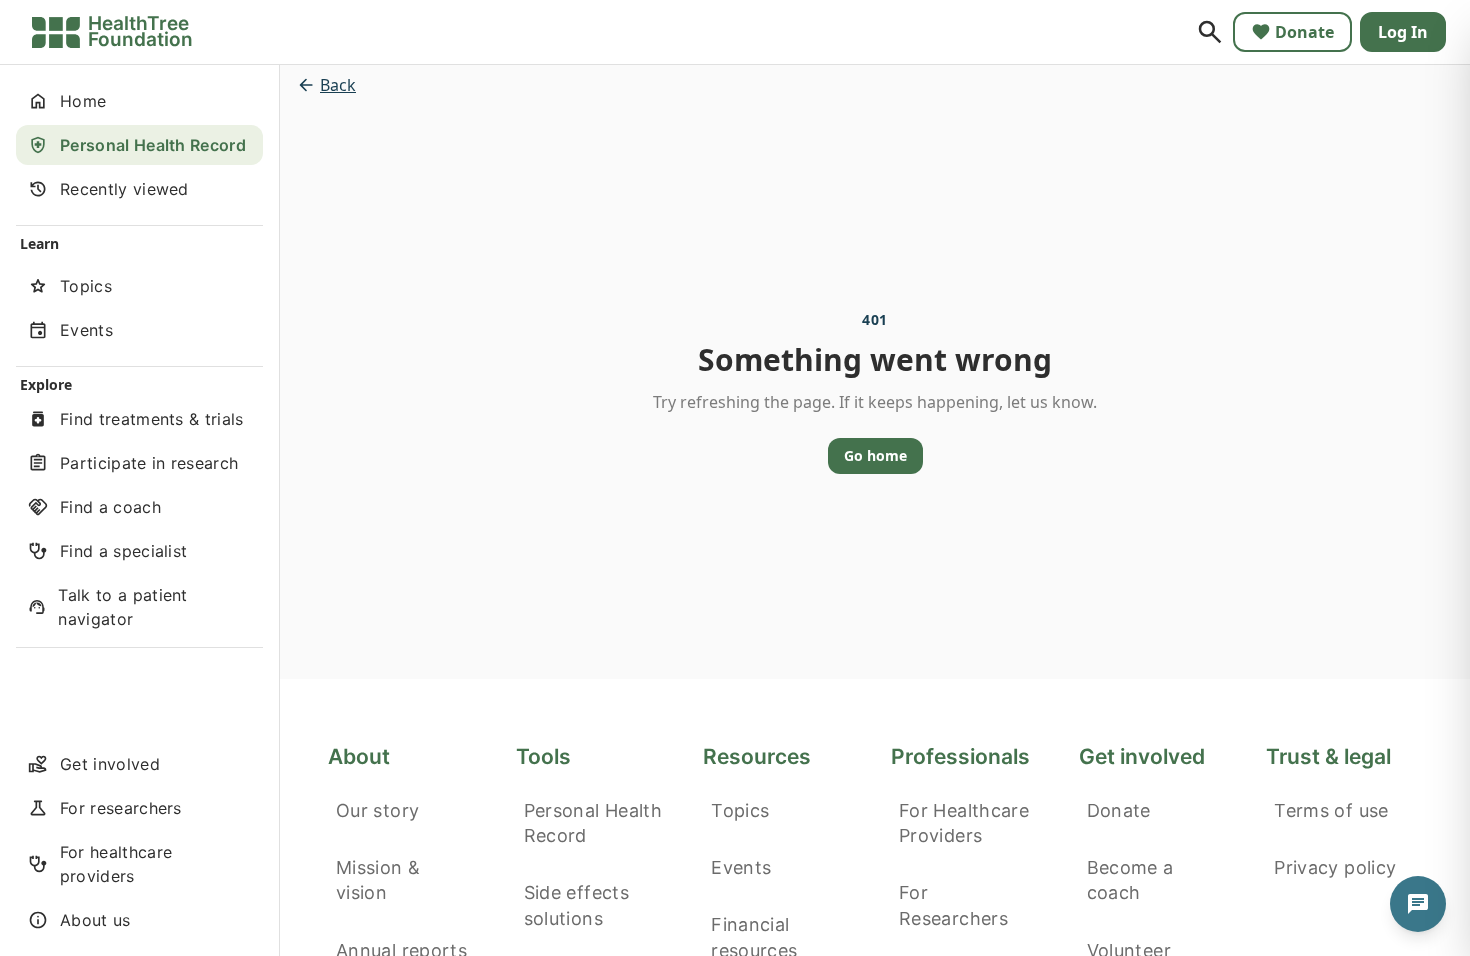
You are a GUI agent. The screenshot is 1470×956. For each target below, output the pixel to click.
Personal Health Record (593, 823)
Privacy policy (1335, 867)
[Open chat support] (1418, 904)
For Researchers (953, 905)
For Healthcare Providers (964, 823)
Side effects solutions (576, 905)
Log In (1403, 32)
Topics (740, 810)
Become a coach (1130, 880)
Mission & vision (378, 880)
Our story (377, 810)
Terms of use (1331, 810)
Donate (1304, 32)
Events (741, 867)
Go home (875, 455)
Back (338, 85)
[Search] (1210, 32)
